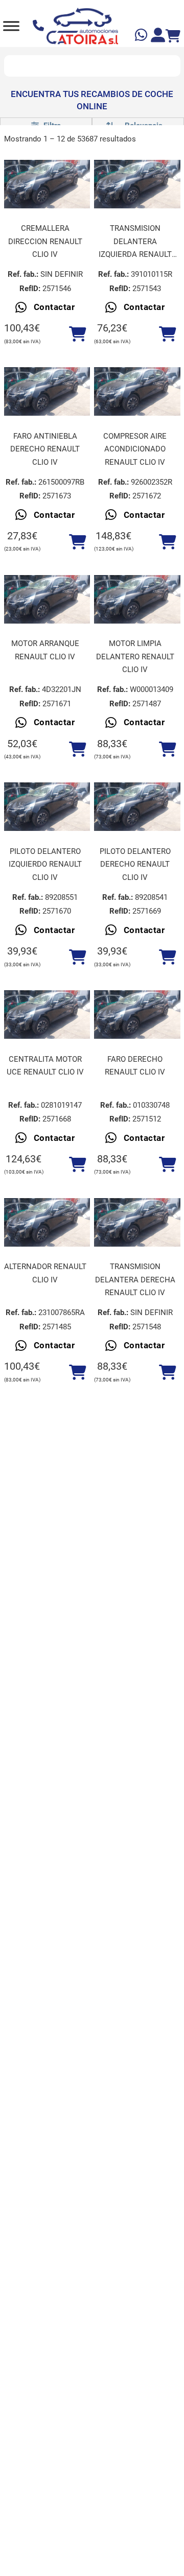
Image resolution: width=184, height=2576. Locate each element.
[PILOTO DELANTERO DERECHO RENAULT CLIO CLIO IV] (137, 807)
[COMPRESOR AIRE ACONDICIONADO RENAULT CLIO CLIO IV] (137, 391)
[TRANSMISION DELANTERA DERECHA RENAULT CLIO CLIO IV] (137, 1222)
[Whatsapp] (142, 37)
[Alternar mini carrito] (173, 36)
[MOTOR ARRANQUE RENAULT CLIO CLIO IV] (47, 599)
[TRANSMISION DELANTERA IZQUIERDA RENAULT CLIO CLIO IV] (137, 184)
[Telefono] (40, 26)
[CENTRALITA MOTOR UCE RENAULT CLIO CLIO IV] (47, 1015)
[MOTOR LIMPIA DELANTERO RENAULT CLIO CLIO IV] (137, 599)
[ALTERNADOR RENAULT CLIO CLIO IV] (47, 1222)
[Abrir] (11, 26)
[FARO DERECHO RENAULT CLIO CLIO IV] (137, 1015)
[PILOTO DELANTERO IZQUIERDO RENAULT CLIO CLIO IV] (47, 807)
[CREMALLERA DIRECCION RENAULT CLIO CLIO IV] (47, 184)
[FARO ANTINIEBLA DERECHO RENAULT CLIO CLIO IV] (47, 391)
